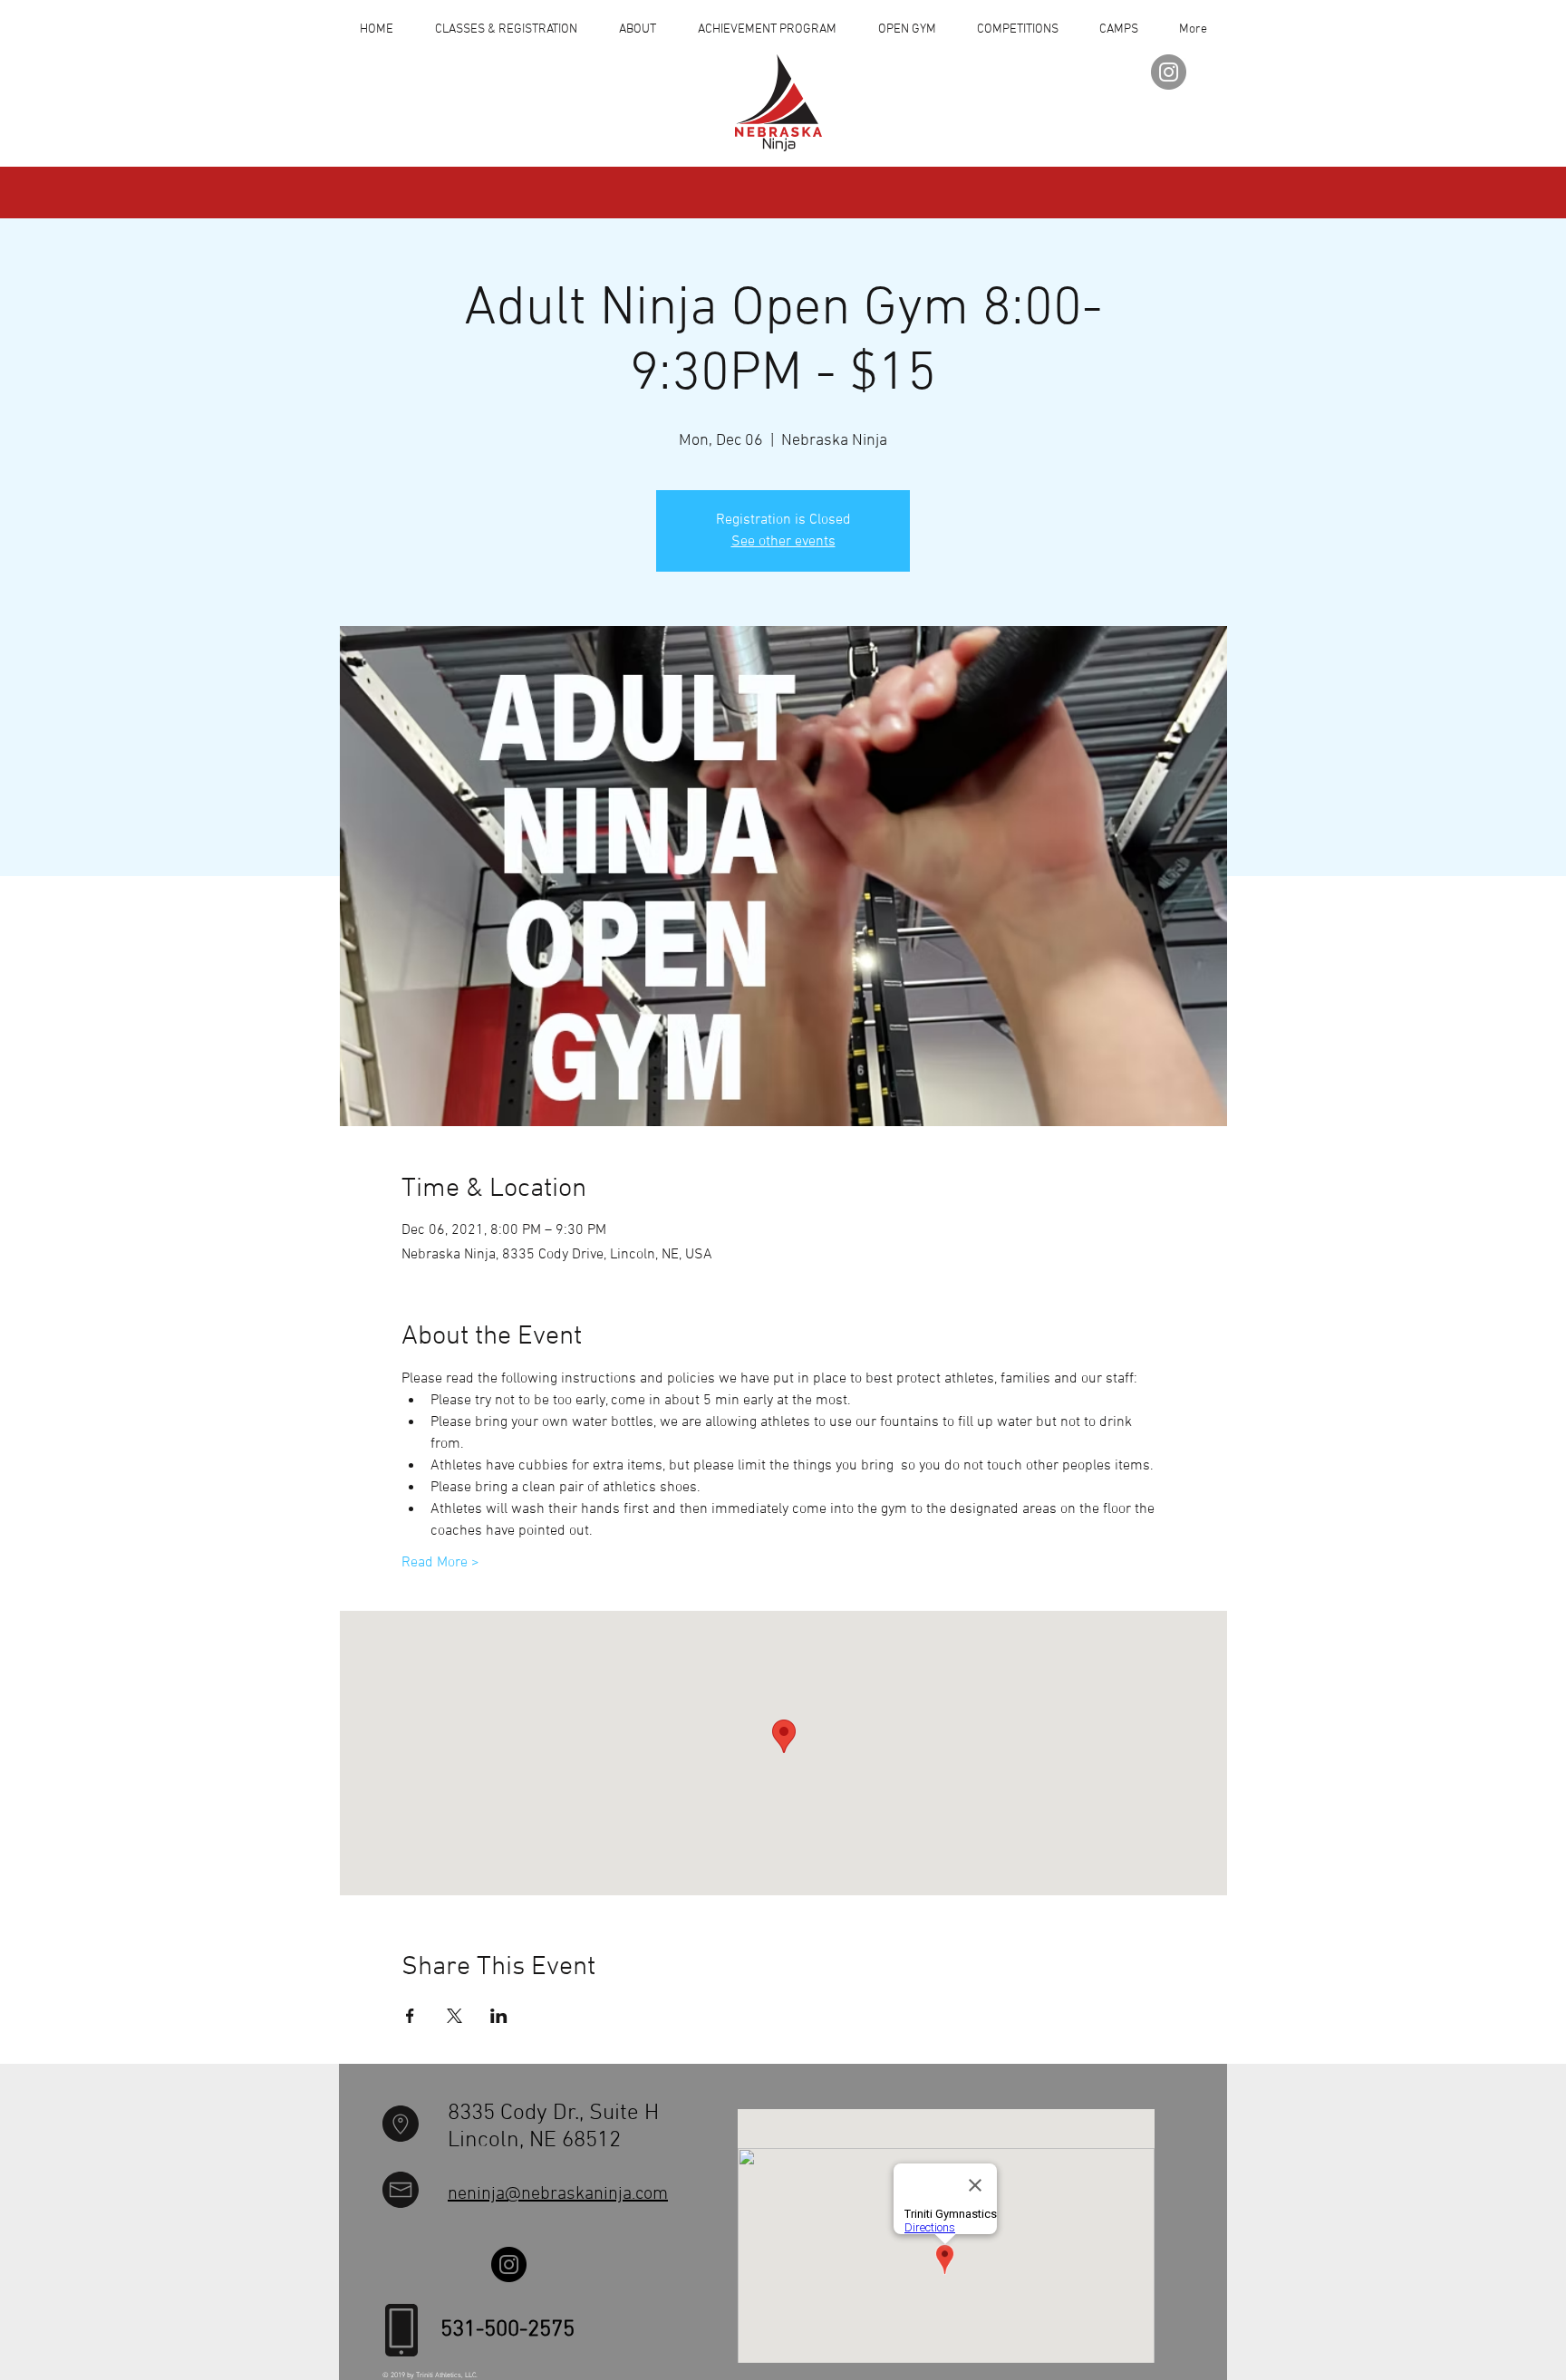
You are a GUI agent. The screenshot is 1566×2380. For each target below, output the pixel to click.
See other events (783, 542)
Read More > (440, 1563)
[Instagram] (1169, 72)
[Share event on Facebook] (410, 2016)
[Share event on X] (454, 2016)
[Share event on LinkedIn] (499, 2016)
